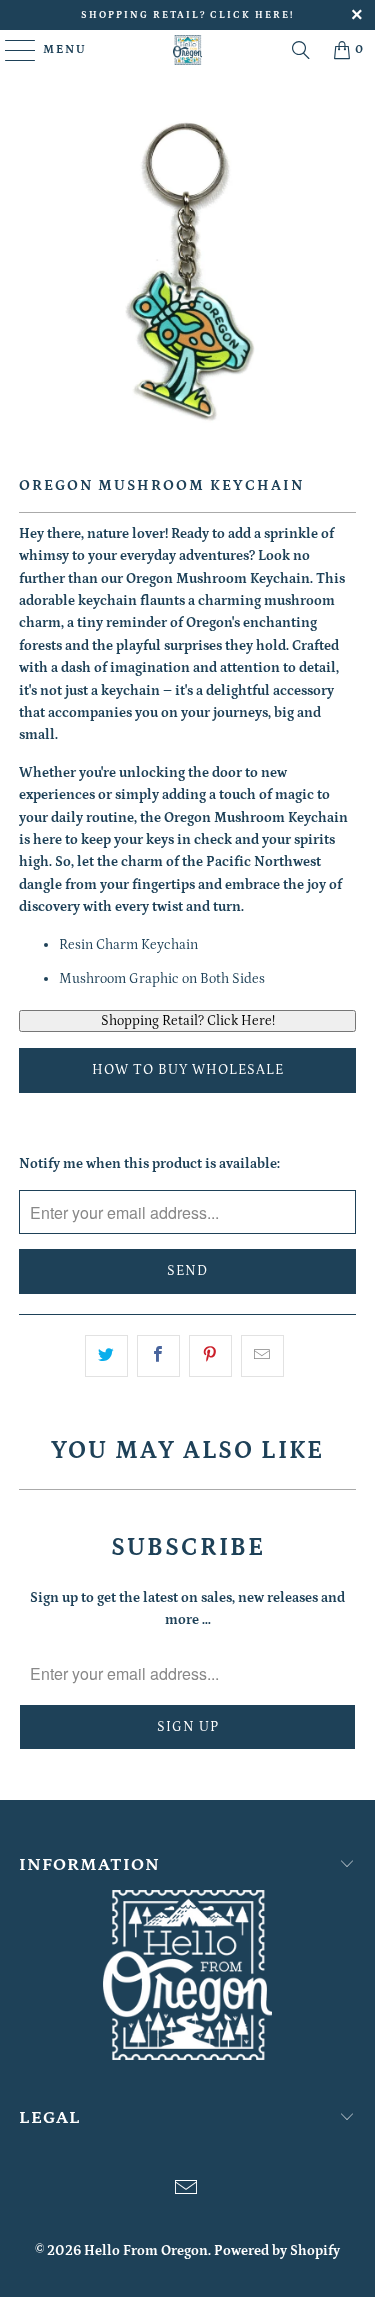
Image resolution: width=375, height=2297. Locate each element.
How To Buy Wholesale (188, 1070)
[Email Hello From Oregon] (187, 2190)
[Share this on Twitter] (106, 1356)
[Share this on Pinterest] (210, 1356)
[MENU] (11, 50)
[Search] (301, 50)
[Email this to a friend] (262, 1356)
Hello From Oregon (146, 2251)
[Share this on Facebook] (158, 1356)
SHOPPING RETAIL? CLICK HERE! (187, 15)
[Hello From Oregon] (188, 50)
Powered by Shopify (277, 2251)
